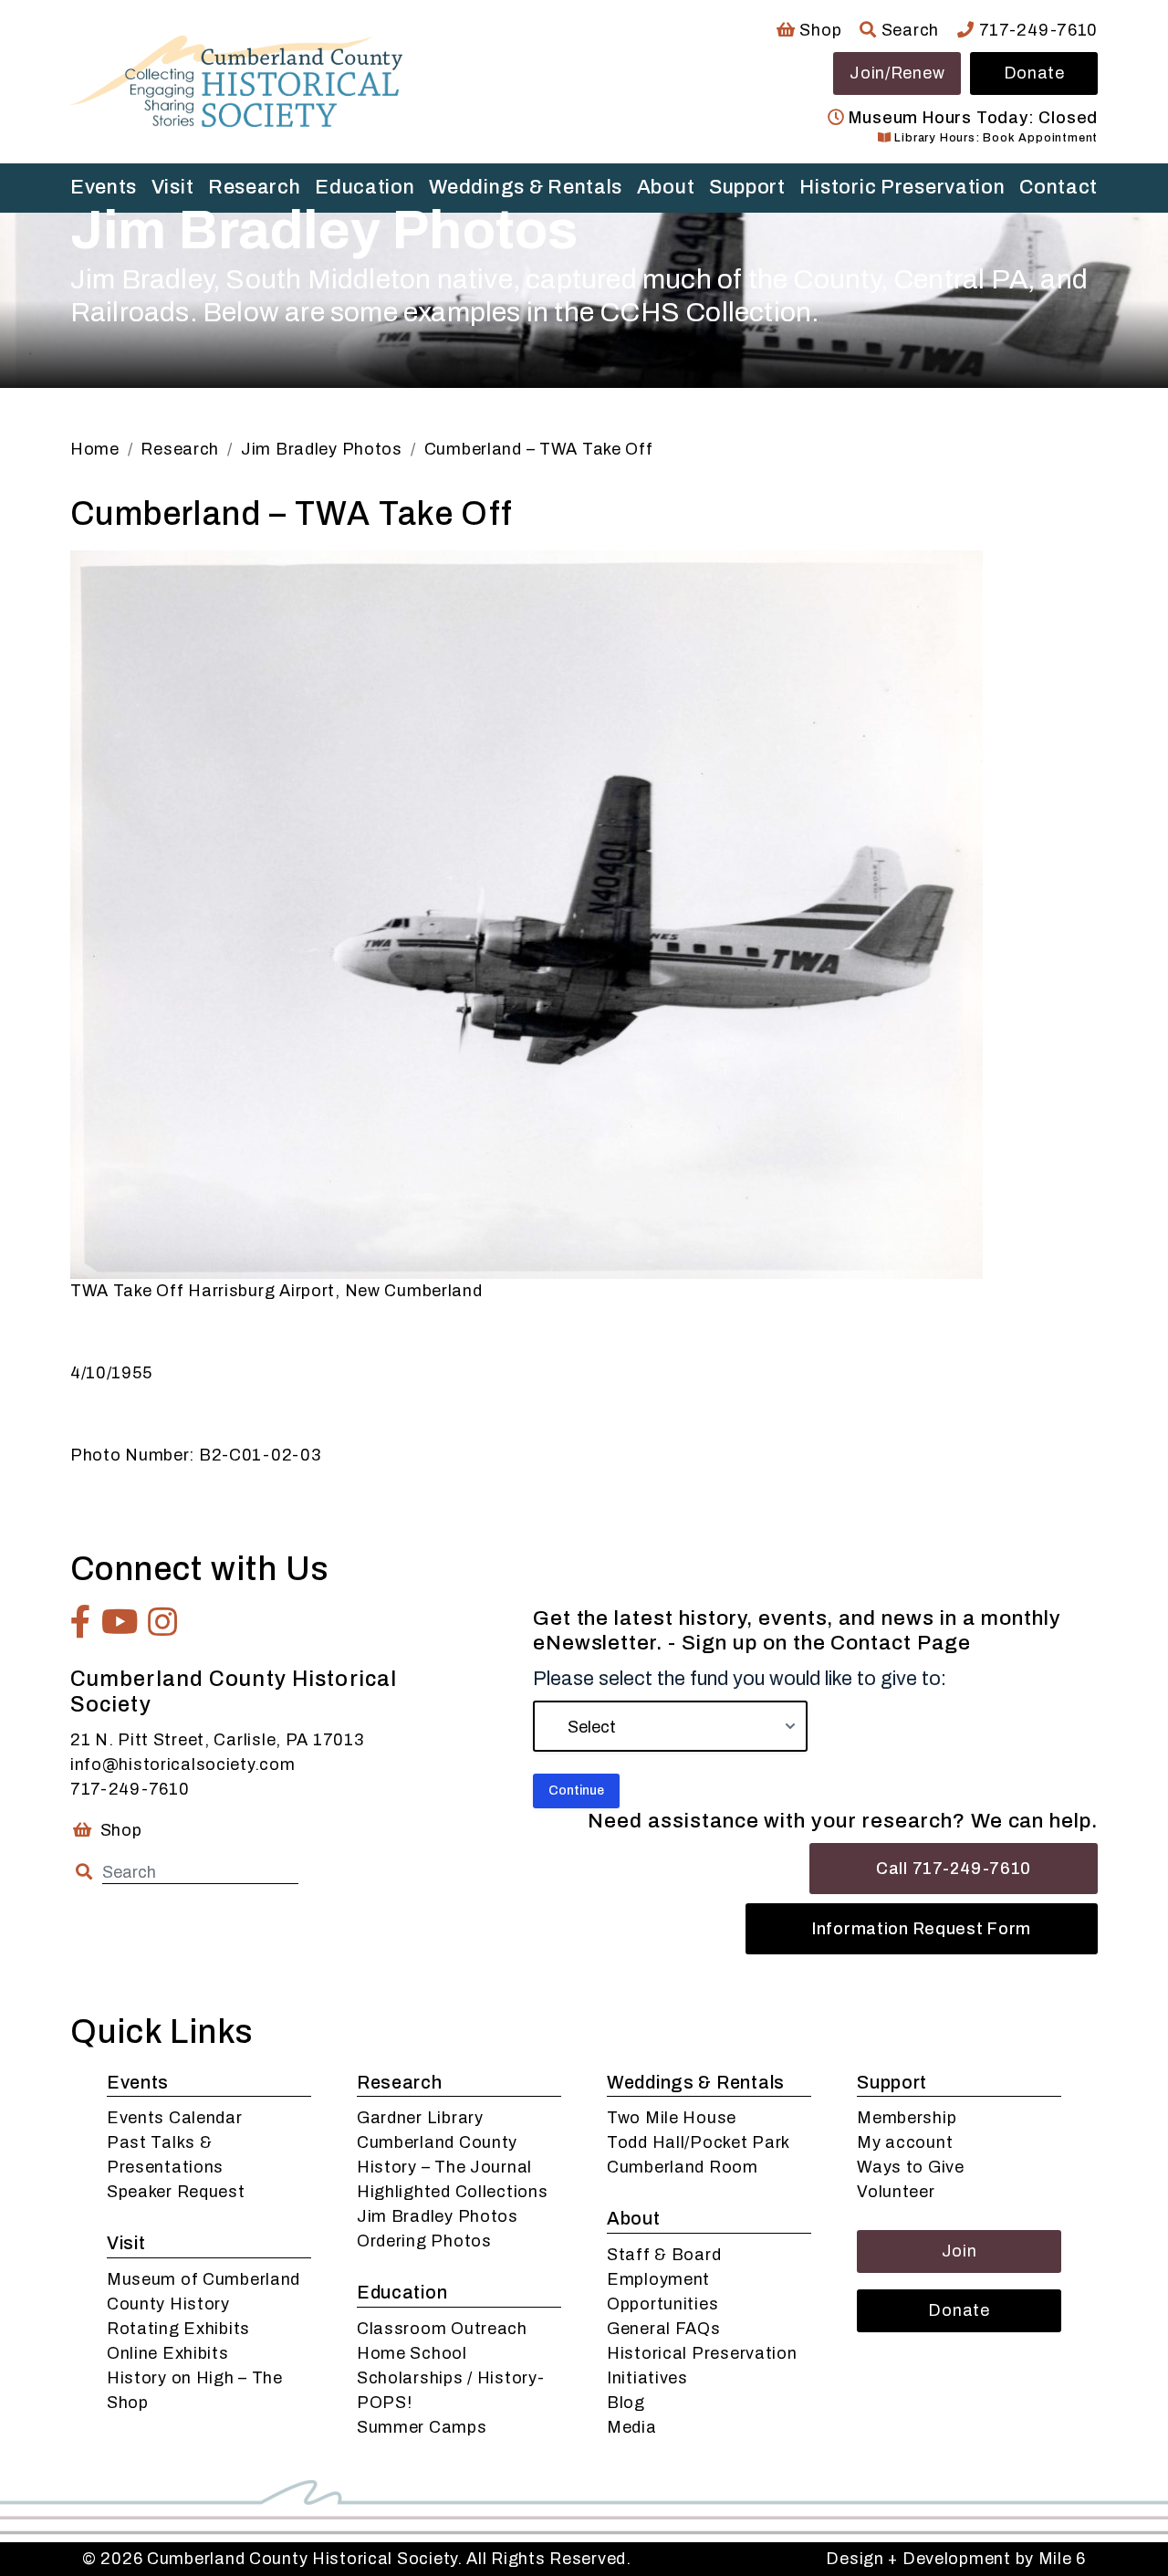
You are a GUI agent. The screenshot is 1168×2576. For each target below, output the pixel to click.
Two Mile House (672, 2118)
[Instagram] (163, 1622)
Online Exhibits (168, 2353)
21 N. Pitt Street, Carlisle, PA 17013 (217, 1740)
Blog (626, 2403)
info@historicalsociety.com (183, 1764)
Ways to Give (911, 2167)
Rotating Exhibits (178, 2329)
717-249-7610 (1036, 30)
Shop (819, 30)
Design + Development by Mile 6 (956, 2559)
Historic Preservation (902, 187)
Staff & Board (664, 2255)
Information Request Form (922, 1929)
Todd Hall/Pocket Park (699, 2142)
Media (632, 2427)
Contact (1058, 187)
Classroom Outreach (442, 2329)
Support (747, 187)
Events (104, 187)
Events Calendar (175, 2118)
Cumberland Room (683, 2167)
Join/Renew (897, 73)
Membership (907, 2118)
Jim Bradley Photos (438, 2216)
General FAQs (664, 2329)
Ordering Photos (424, 2241)
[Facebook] (81, 1622)
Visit (173, 187)
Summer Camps (422, 2427)
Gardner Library (420, 2118)
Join (959, 2251)
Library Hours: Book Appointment (995, 138)
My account (905, 2142)
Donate (1034, 73)
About (666, 187)
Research (255, 187)
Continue (576, 1791)
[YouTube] (120, 1622)
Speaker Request (176, 2192)
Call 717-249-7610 (954, 1869)
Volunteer (896, 2192)
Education (365, 187)
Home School (412, 2353)
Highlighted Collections (453, 2192)
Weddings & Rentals (526, 187)
